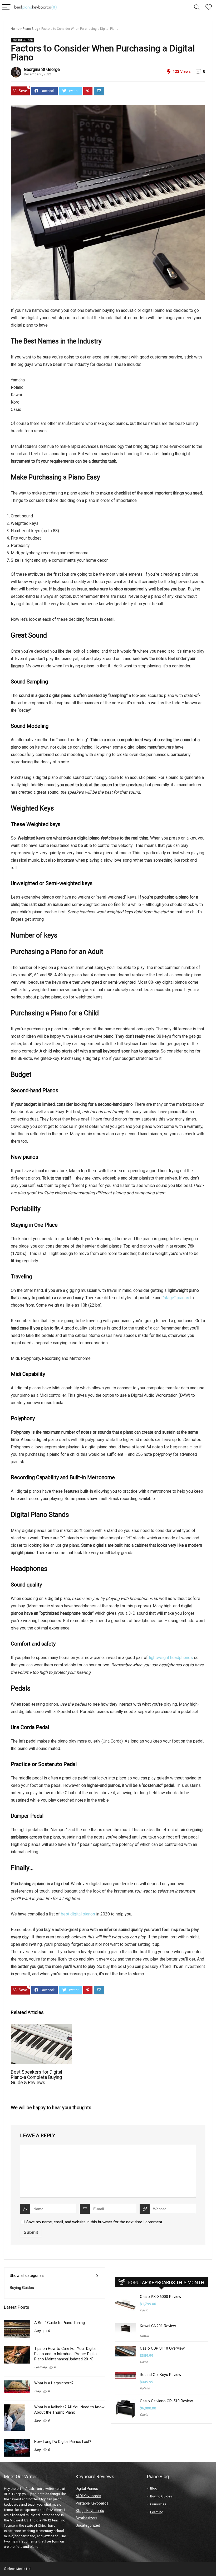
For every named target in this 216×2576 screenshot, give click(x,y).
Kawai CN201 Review (158, 2326)
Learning (40, 2367)
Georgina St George (42, 69)
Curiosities (158, 2504)
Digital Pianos (87, 2488)
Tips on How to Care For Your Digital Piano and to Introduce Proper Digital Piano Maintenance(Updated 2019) (66, 2354)
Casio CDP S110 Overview (162, 2348)
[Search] (197, 8)
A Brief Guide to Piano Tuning (60, 2323)
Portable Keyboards (92, 2503)
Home (15, 29)
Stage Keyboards (90, 2511)
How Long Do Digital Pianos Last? (63, 2442)
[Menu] (6, 8)
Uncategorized (88, 2525)
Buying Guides (23, 40)
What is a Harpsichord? (54, 2383)
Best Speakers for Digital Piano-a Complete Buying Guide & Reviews (36, 2077)
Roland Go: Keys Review (161, 2375)
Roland (145, 2388)
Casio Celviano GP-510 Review (166, 2401)
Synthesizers (87, 2518)
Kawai (144, 2336)
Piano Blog (30, 29)
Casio (144, 2310)
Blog (37, 2331)
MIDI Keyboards (88, 2496)
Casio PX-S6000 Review (161, 2297)
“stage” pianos (176, 1298)
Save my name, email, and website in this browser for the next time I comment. (95, 2222)
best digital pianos (77, 1914)
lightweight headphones (171, 1658)
